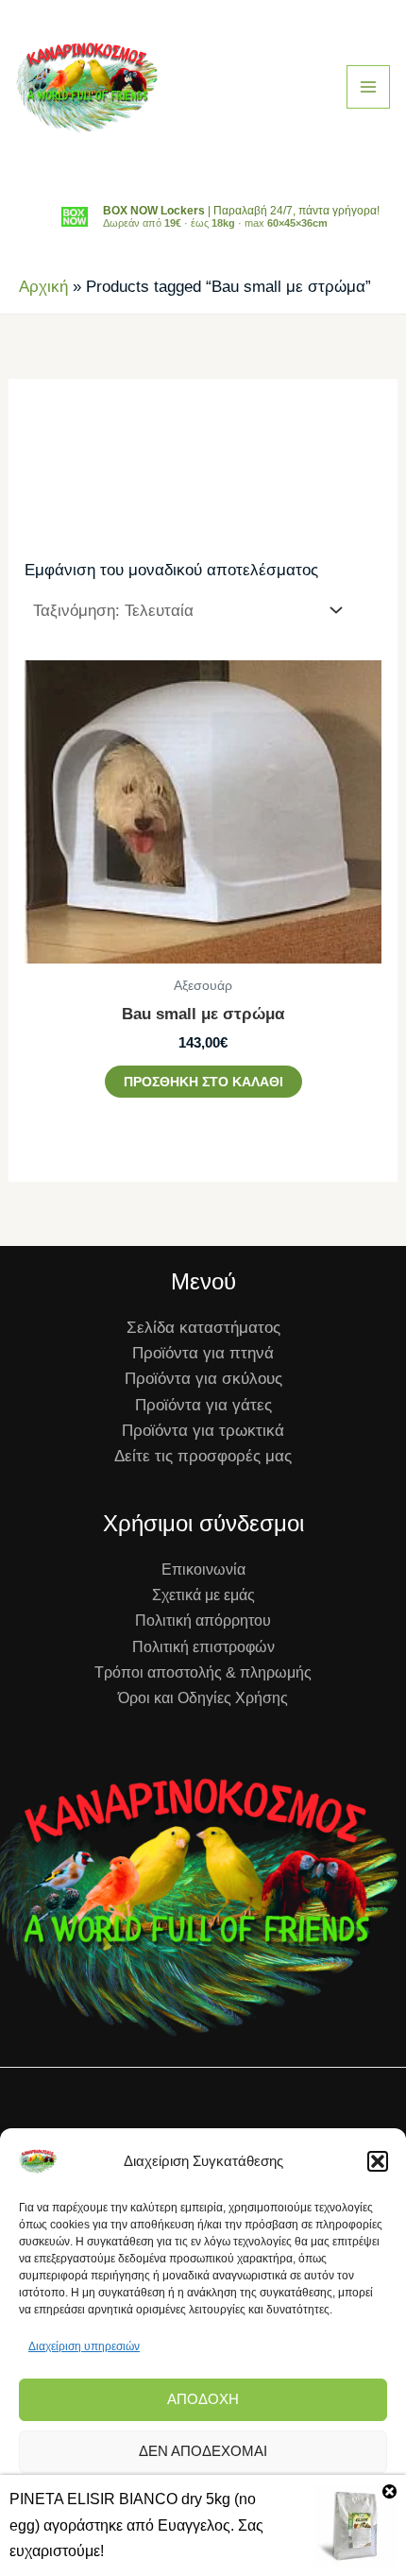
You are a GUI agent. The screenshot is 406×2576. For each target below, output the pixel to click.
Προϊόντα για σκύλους (203, 1379)
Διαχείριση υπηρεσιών (84, 2346)
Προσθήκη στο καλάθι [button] (203, 1082)
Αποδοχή (203, 2399)
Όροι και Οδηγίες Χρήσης (203, 1698)
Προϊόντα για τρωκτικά (203, 1431)
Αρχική (43, 287)
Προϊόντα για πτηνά (203, 1353)
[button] (378, 2161)
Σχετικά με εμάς (203, 1595)
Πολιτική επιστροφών (203, 1647)
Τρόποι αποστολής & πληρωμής (203, 1672)
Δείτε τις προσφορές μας (203, 1456)
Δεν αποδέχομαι (203, 2451)
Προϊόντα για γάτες (203, 1405)
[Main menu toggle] (368, 87)
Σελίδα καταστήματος (203, 1328)
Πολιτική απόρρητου (203, 1621)
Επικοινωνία (203, 1569)
